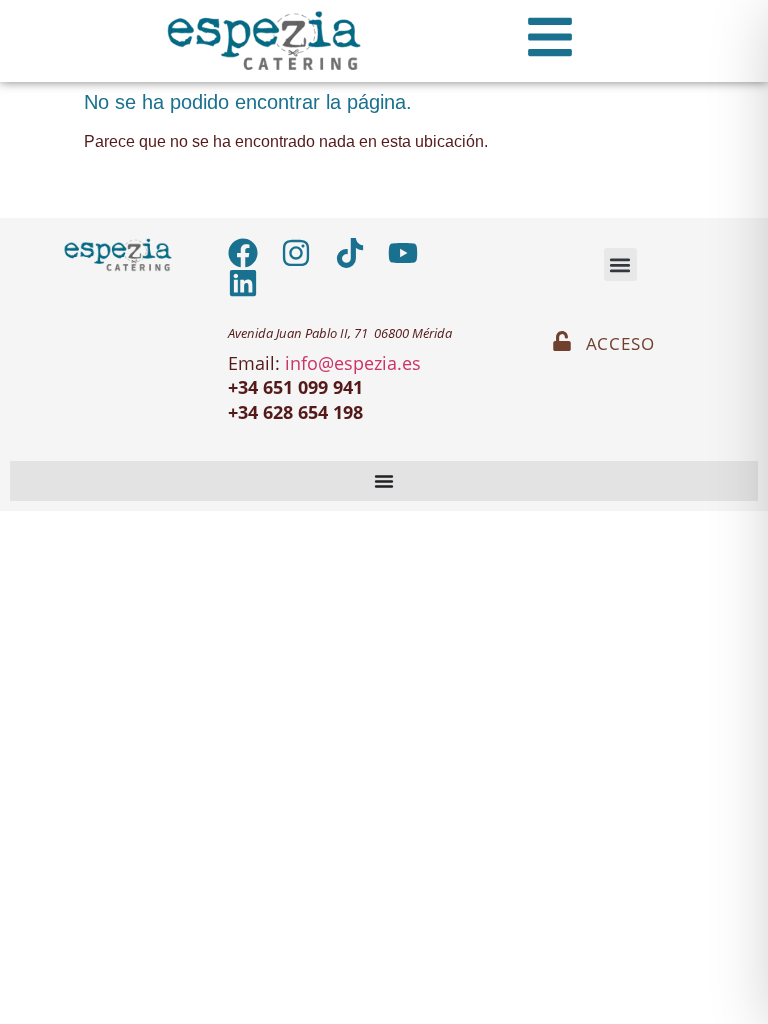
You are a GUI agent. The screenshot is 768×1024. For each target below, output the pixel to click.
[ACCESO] (562, 341)
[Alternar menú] (384, 481)
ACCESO (620, 343)
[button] (620, 264)
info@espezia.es (353, 363)
